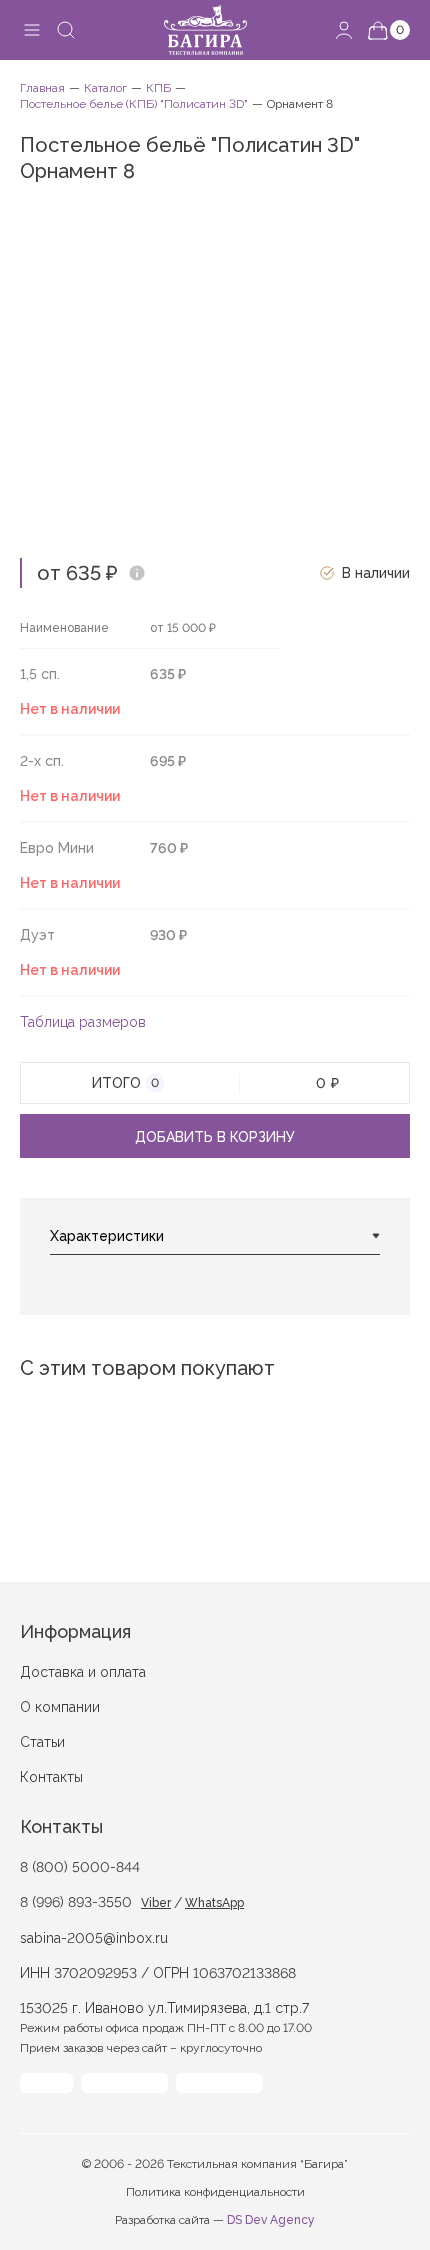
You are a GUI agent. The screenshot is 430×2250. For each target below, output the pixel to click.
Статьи (42, 1742)
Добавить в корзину (215, 1137)
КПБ (158, 88)
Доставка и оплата (83, 1672)
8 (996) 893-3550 (76, 1902)
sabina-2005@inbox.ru (94, 1938)
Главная (42, 88)
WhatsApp (214, 1903)
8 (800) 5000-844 (80, 1867)
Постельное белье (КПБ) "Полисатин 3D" (134, 104)
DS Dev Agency (271, 2220)
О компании (60, 1707)
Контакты (51, 1777)
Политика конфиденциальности (215, 2192)
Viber (156, 1903)
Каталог (105, 88)
